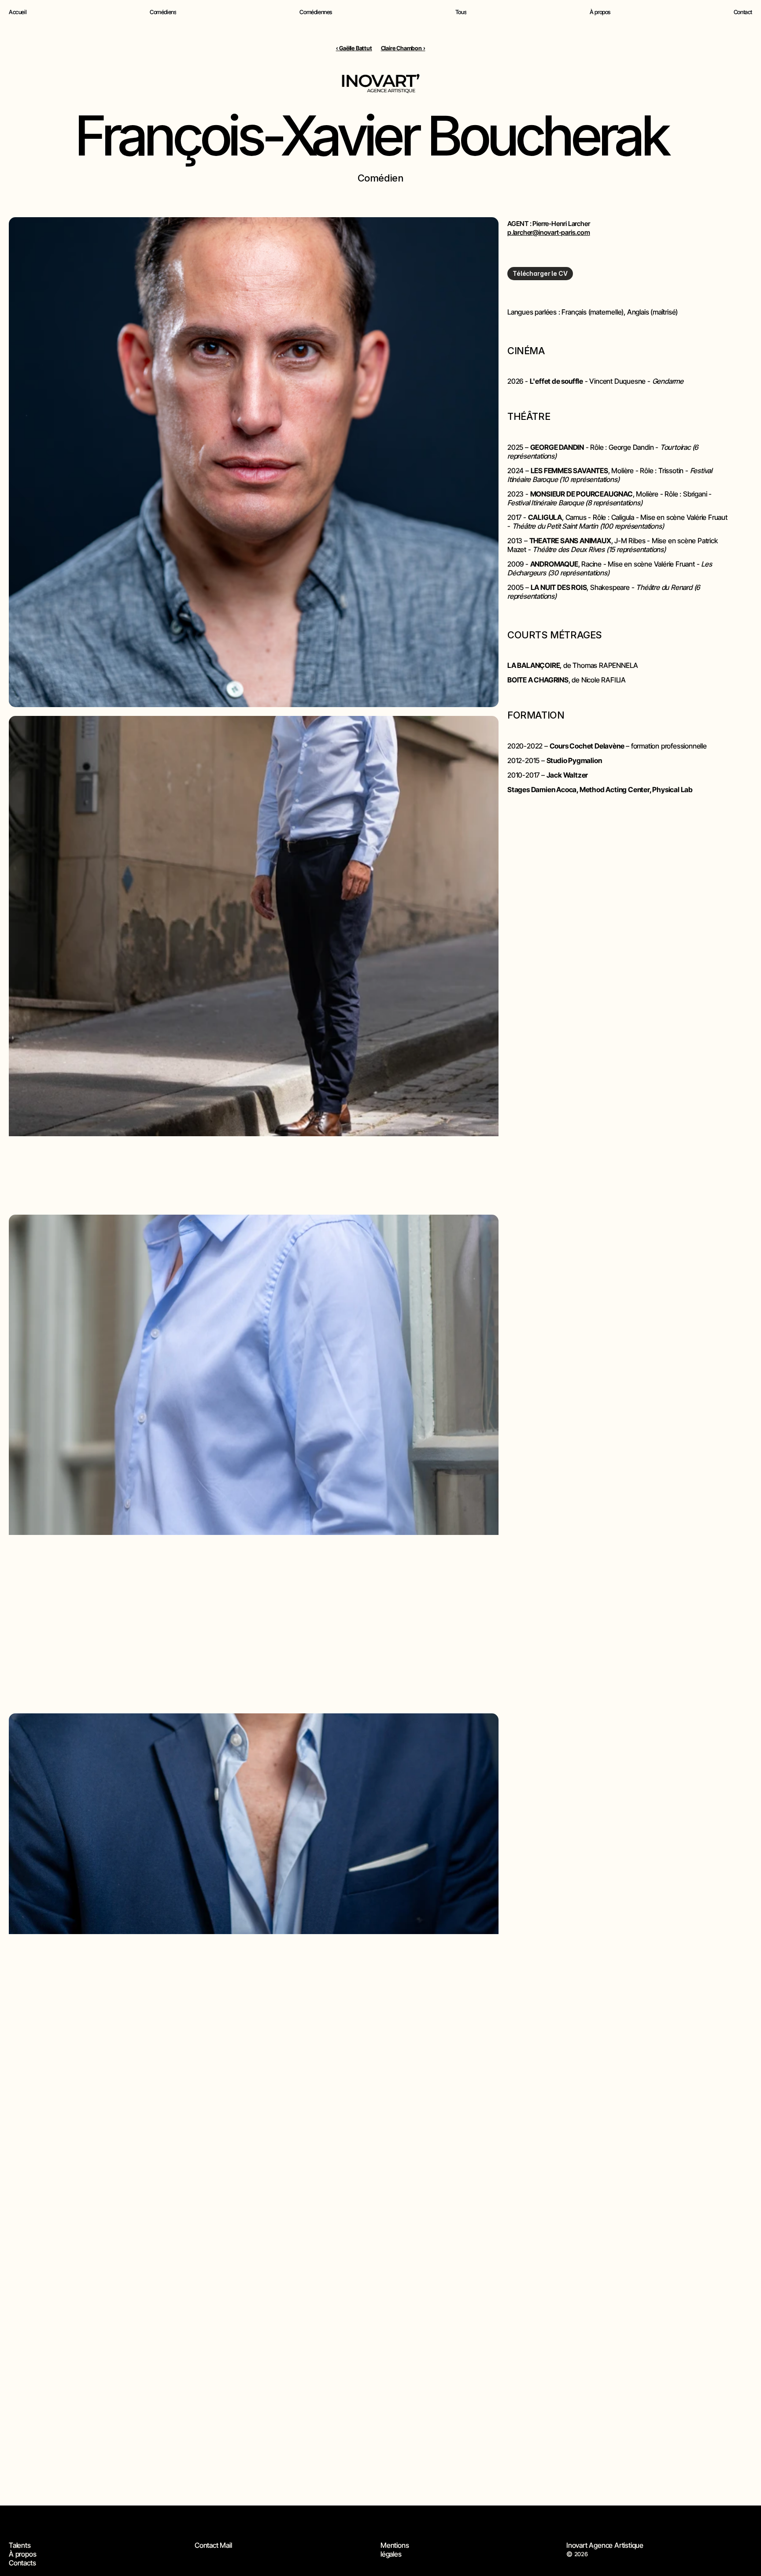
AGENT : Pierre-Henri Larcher (549, 224)
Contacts (22, 2563)
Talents (20, 2545)
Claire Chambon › (403, 48)
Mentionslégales (395, 2550)
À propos (22, 2554)
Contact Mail (213, 2545)
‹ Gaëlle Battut (354, 48)
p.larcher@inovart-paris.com (549, 232)
